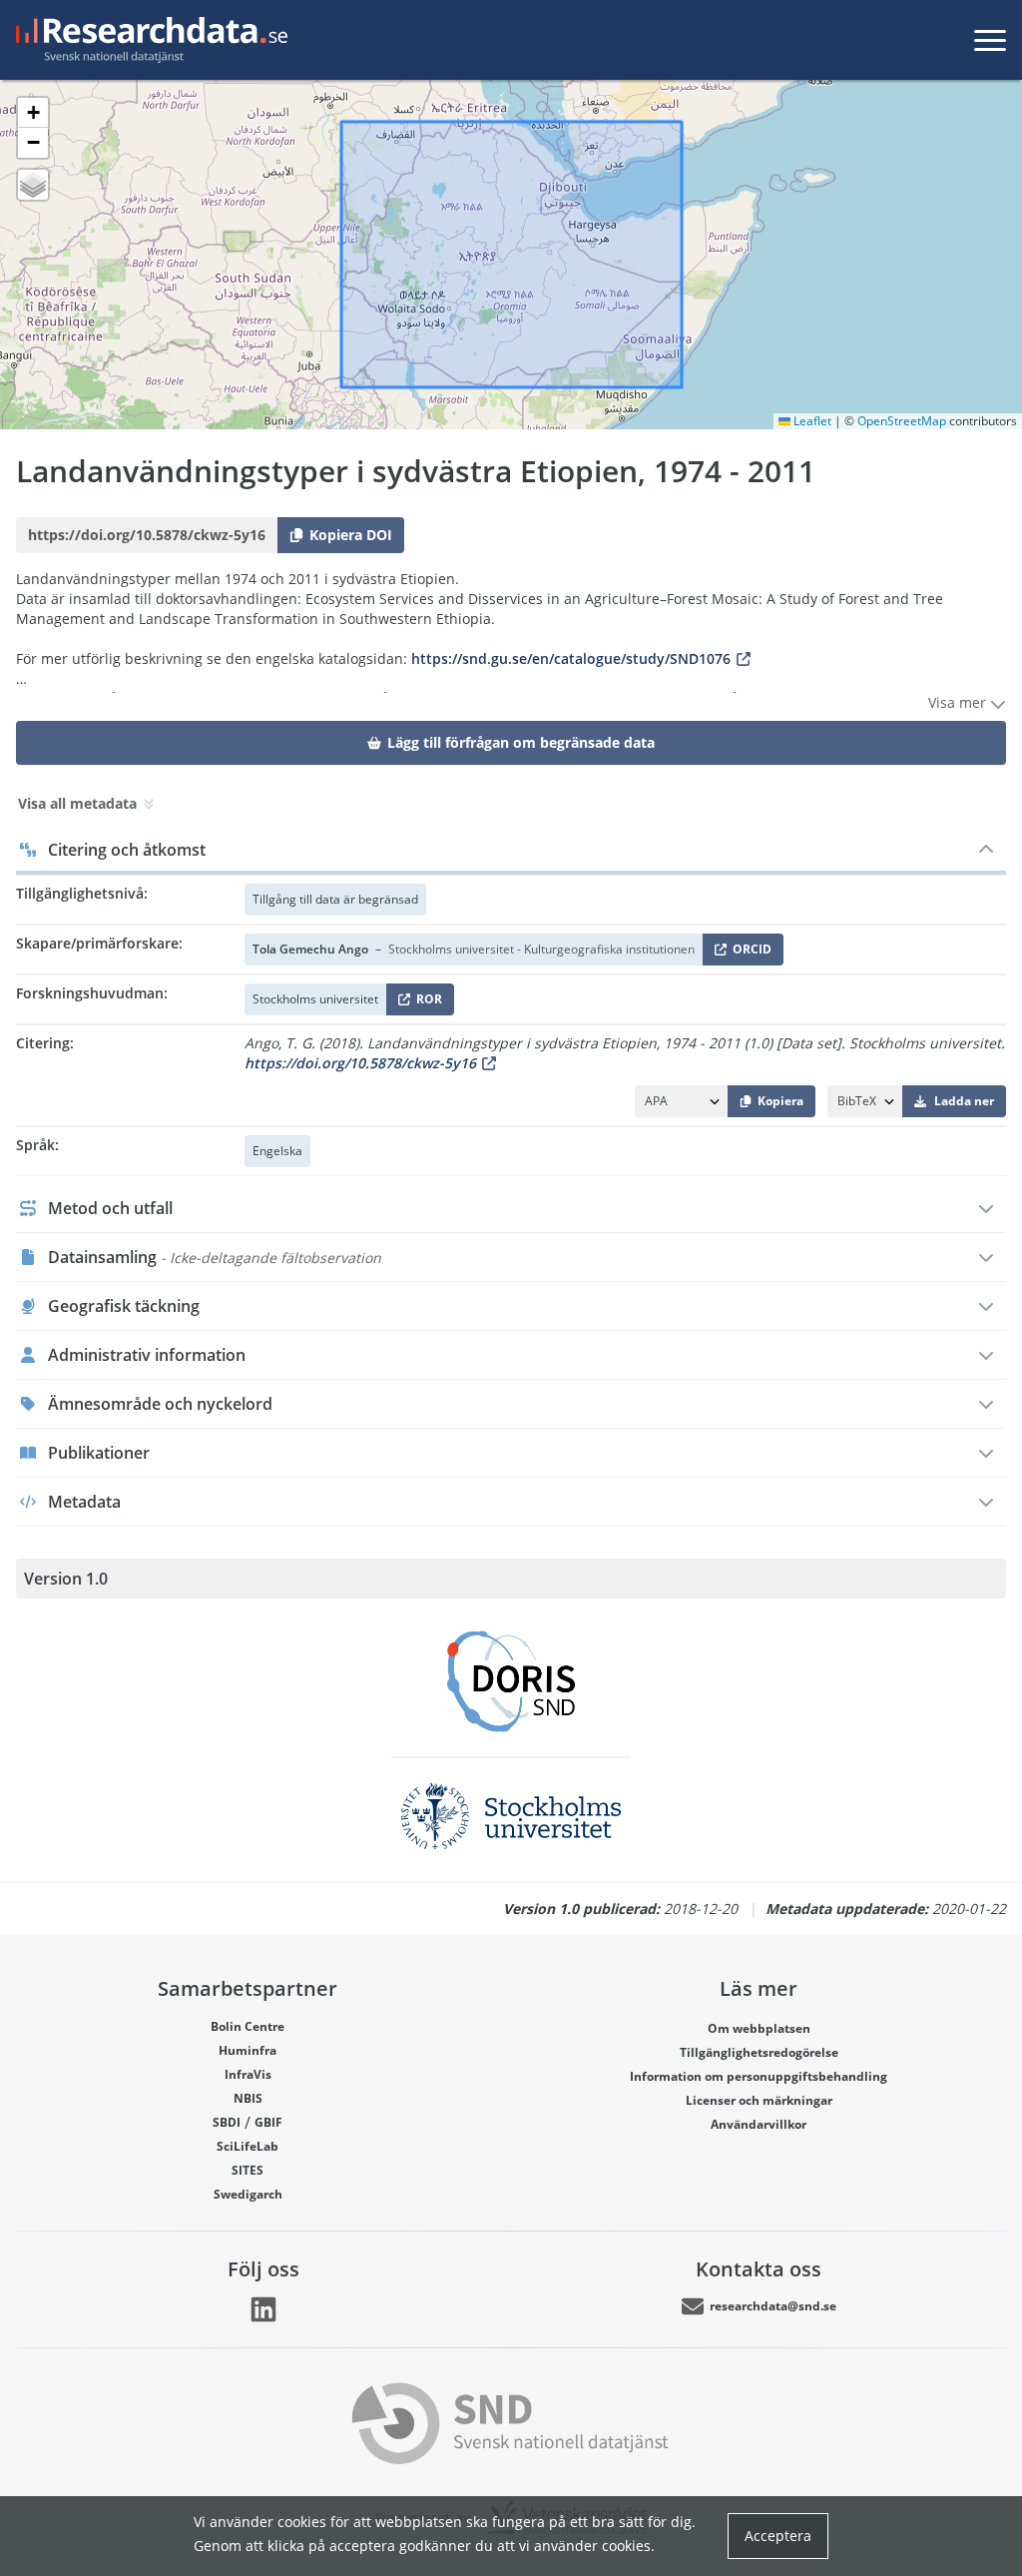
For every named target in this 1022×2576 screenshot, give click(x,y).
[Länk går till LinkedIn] (263, 2309)
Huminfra (248, 2050)
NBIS (248, 2098)
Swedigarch (248, 2194)
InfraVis (248, 2074)
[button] (33, 113)
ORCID (749, 953)
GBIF (268, 2122)
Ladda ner (964, 1101)
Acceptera (778, 2536)
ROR (426, 1003)
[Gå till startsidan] (148, 40)
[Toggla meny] (990, 40)
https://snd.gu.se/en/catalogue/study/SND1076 (571, 658)
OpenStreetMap (902, 421)
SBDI (227, 2122)
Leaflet (811, 421)
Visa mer (959, 702)
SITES (248, 2170)
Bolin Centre (248, 2026)
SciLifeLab (248, 2146)
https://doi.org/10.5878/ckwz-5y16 (360, 1063)
